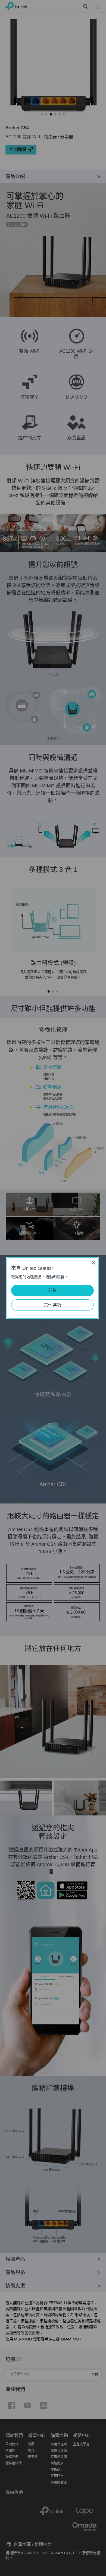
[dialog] (53, 1288)
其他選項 (52, 1305)
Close (94, 1263)
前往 (52, 1290)
